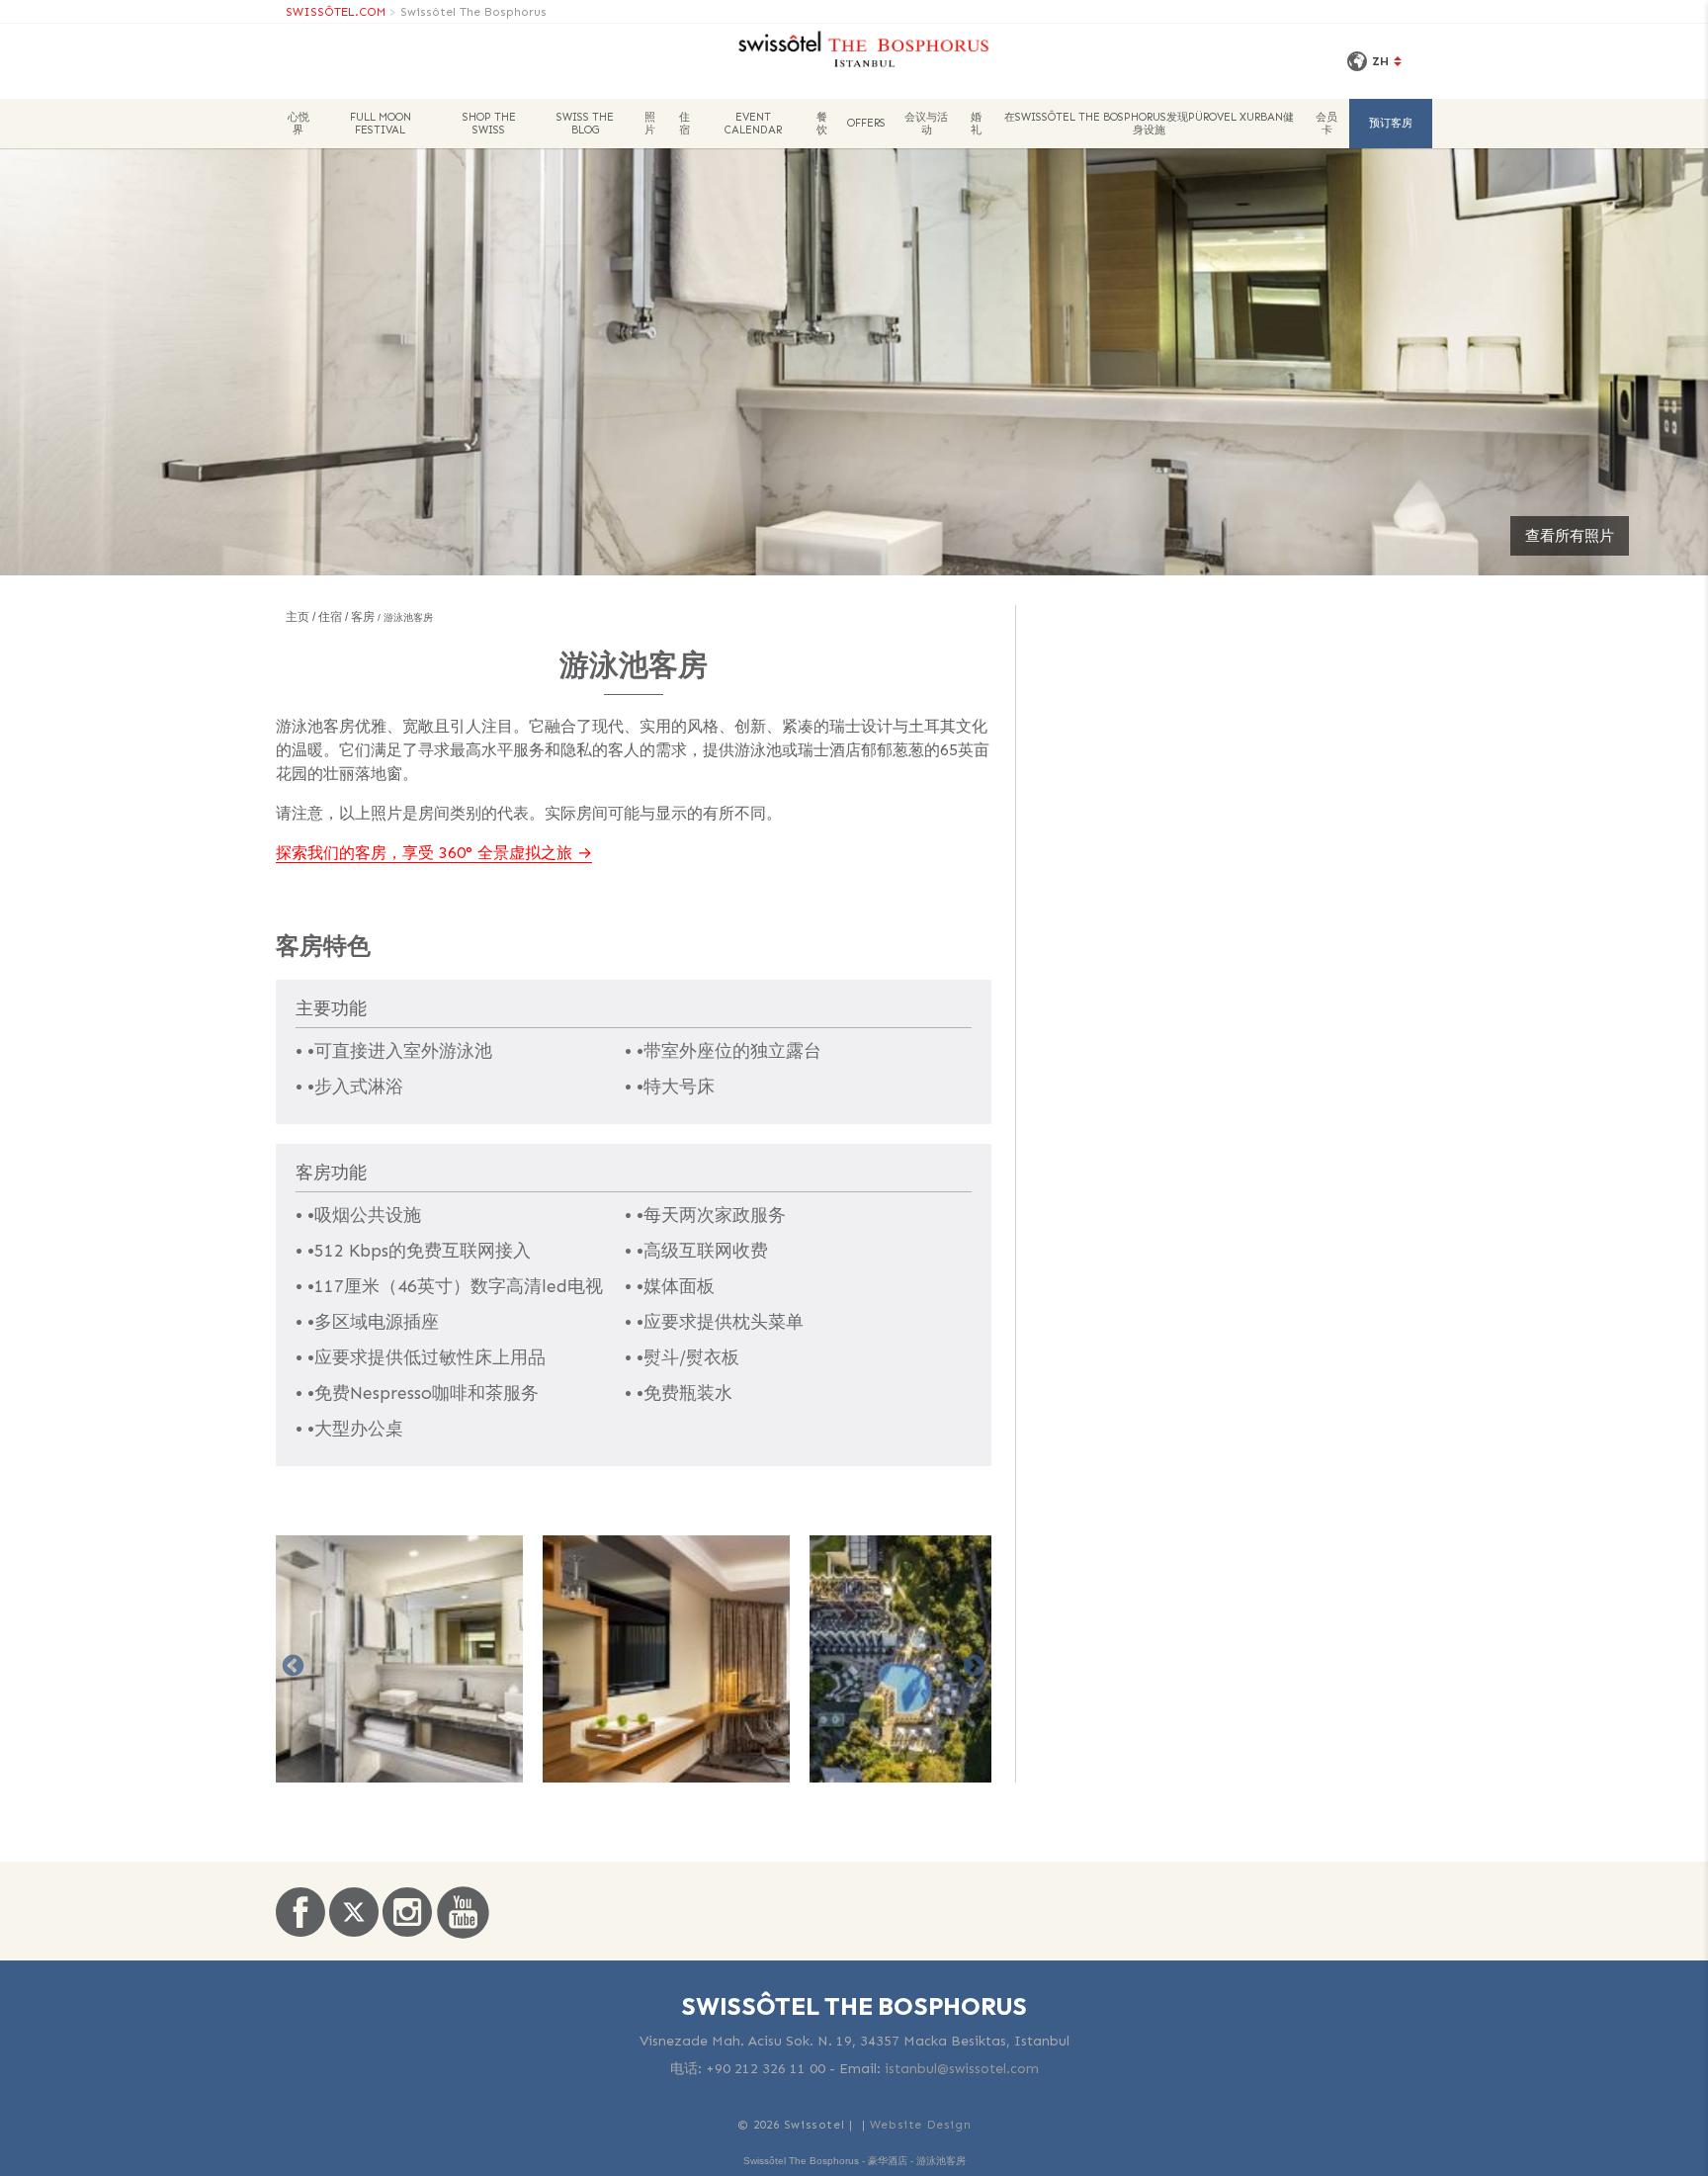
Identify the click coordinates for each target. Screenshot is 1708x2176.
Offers (866, 123)
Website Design (920, 2125)
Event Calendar (753, 124)
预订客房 (1391, 123)
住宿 (684, 124)
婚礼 (976, 124)
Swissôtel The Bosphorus (473, 12)
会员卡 (1326, 124)
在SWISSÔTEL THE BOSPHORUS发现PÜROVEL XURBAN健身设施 (1149, 124)
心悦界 (299, 124)
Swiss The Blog (585, 124)
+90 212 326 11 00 (766, 2069)
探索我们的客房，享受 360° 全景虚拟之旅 (424, 853)
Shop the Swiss (489, 124)
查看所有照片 (1570, 536)
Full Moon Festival (381, 124)
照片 (650, 124)
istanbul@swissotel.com (962, 2069)
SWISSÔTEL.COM (336, 12)
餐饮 (822, 124)
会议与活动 (926, 124)
